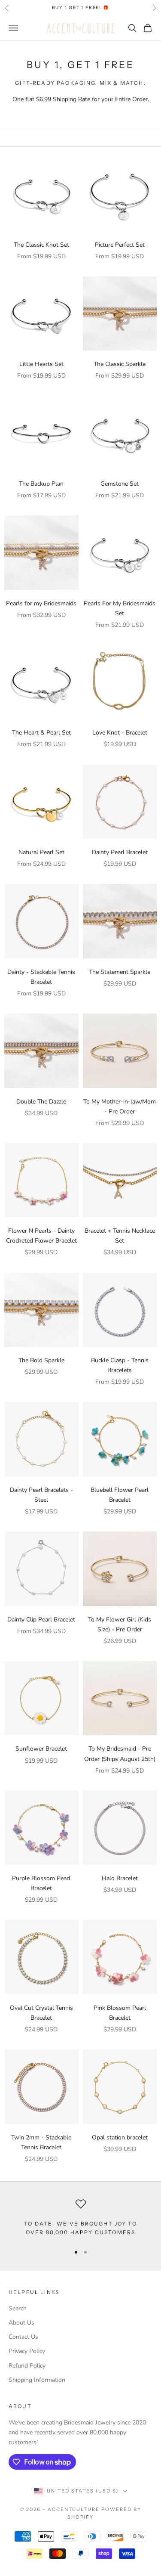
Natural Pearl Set (41, 852)
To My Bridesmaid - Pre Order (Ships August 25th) (120, 1754)
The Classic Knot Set (41, 245)
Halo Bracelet (120, 1878)
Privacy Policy (27, 2351)
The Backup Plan (41, 484)
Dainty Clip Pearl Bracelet (41, 1620)
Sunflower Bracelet (41, 1749)
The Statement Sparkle (120, 972)
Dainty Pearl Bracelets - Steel (41, 1495)
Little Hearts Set (41, 364)
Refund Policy (27, 2366)
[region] (80, 2218)
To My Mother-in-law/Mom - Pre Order (120, 1107)
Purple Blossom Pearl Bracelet (41, 1883)
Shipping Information (37, 2380)
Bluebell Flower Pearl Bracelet (120, 1495)
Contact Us (23, 2337)
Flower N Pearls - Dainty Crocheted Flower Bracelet (41, 1236)
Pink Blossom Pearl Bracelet (120, 2013)
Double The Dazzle (41, 1102)
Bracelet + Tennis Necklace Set (120, 1236)
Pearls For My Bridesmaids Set (120, 608)
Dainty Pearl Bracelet (120, 852)
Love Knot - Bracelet (120, 733)
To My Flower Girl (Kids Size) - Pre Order (120, 1624)
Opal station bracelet (120, 2137)
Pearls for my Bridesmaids (41, 603)
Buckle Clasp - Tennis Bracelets (120, 1365)
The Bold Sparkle (41, 1360)
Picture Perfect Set (120, 245)
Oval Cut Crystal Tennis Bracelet (41, 2013)
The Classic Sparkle (120, 364)
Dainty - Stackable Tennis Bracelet (41, 977)
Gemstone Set (120, 484)
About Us (21, 2323)
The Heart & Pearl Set (41, 733)
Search (18, 2308)
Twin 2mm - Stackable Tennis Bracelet (41, 2142)
